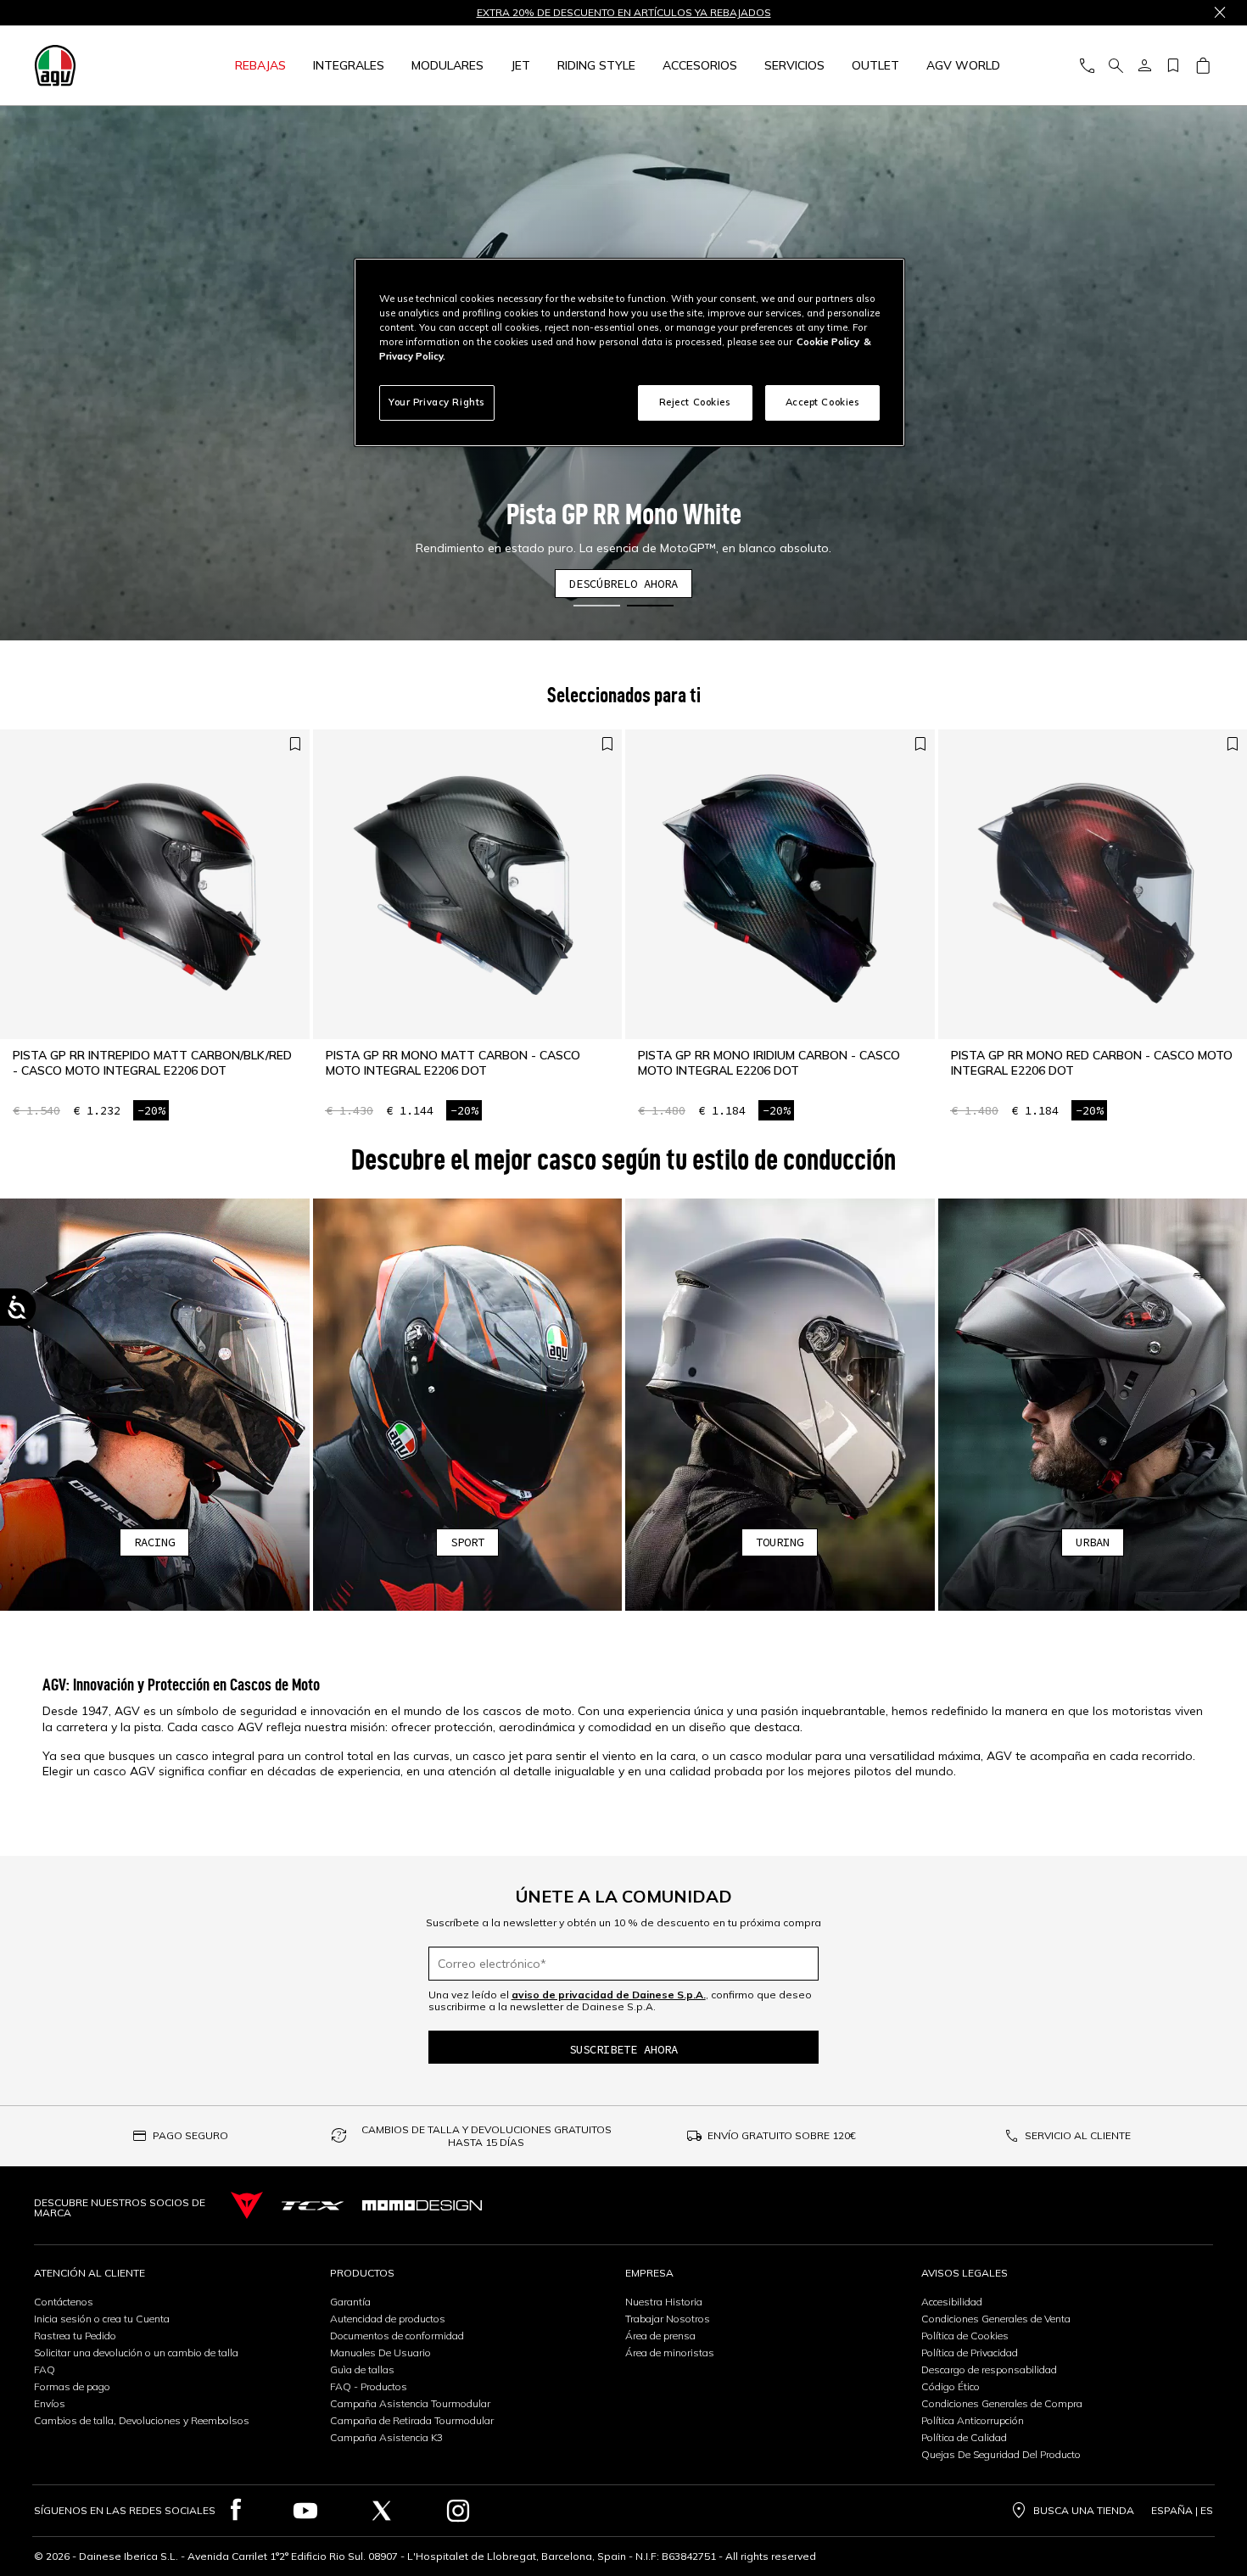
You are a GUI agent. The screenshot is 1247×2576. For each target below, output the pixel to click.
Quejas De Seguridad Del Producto (1001, 2454)
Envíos (50, 2403)
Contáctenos (64, 2302)
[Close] (1220, 13)
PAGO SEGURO (190, 2135)
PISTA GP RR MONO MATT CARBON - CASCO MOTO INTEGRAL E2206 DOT (453, 1063)
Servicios (794, 65)
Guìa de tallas (362, 2369)
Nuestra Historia (664, 2302)
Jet (520, 65)
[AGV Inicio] (97, 65)
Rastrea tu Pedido (75, 2336)
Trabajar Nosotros (668, 2319)
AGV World (963, 65)
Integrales (349, 65)
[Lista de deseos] (1173, 66)
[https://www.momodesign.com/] (422, 2205)
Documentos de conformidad (397, 2336)
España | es (1182, 2511)
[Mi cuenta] (1144, 66)
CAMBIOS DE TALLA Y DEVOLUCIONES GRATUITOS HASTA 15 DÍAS (486, 2136)
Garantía (350, 2302)
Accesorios (700, 65)
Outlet (875, 65)
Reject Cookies (695, 402)
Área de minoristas (670, 2352)
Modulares (447, 65)
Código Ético (951, 2386)
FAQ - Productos (369, 2386)
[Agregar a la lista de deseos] (295, 744)
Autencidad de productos (388, 2319)
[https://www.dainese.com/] (247, 2206)
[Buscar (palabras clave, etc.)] (1116, 66)
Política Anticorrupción (973, 2420)
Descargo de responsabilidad (989, 2369)
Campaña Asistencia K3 (386, 2437)
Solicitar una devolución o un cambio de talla (136, 2352)
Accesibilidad (952, 2302)
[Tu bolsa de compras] (1202, 66)
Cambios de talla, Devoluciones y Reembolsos (142, 2420)
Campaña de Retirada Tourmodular (412, 2420)
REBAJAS (260, 65)
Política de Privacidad (970, 2352)
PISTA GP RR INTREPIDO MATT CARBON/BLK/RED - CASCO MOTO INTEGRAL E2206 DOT (152, 1063)
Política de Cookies (965, 2336)
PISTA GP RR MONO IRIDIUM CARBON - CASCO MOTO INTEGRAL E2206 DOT (769, 1063)
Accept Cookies (823, 402)
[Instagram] (458, 2511)
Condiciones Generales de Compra (1002, 2403)
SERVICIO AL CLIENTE (1078, 2135)
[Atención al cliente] (1087, 66)
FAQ (45, 2369)
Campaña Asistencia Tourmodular (410, 2403)
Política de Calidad (964, 2437)
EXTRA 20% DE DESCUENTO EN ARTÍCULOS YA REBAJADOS (624, 13)
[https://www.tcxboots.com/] (313, 2206)
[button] (597, 606)
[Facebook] (236, 2511)
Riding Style (596, 65)
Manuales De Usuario (380, 2352)
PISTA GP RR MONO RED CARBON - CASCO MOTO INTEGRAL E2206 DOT (1092, 1063)
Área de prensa (660, 2336)
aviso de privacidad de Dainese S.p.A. (609, 1995)
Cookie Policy (828, 342)
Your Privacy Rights (437, 402)
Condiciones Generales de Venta (996, 2319)
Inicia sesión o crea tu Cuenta (102, 2319)
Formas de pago (72, 2386)
